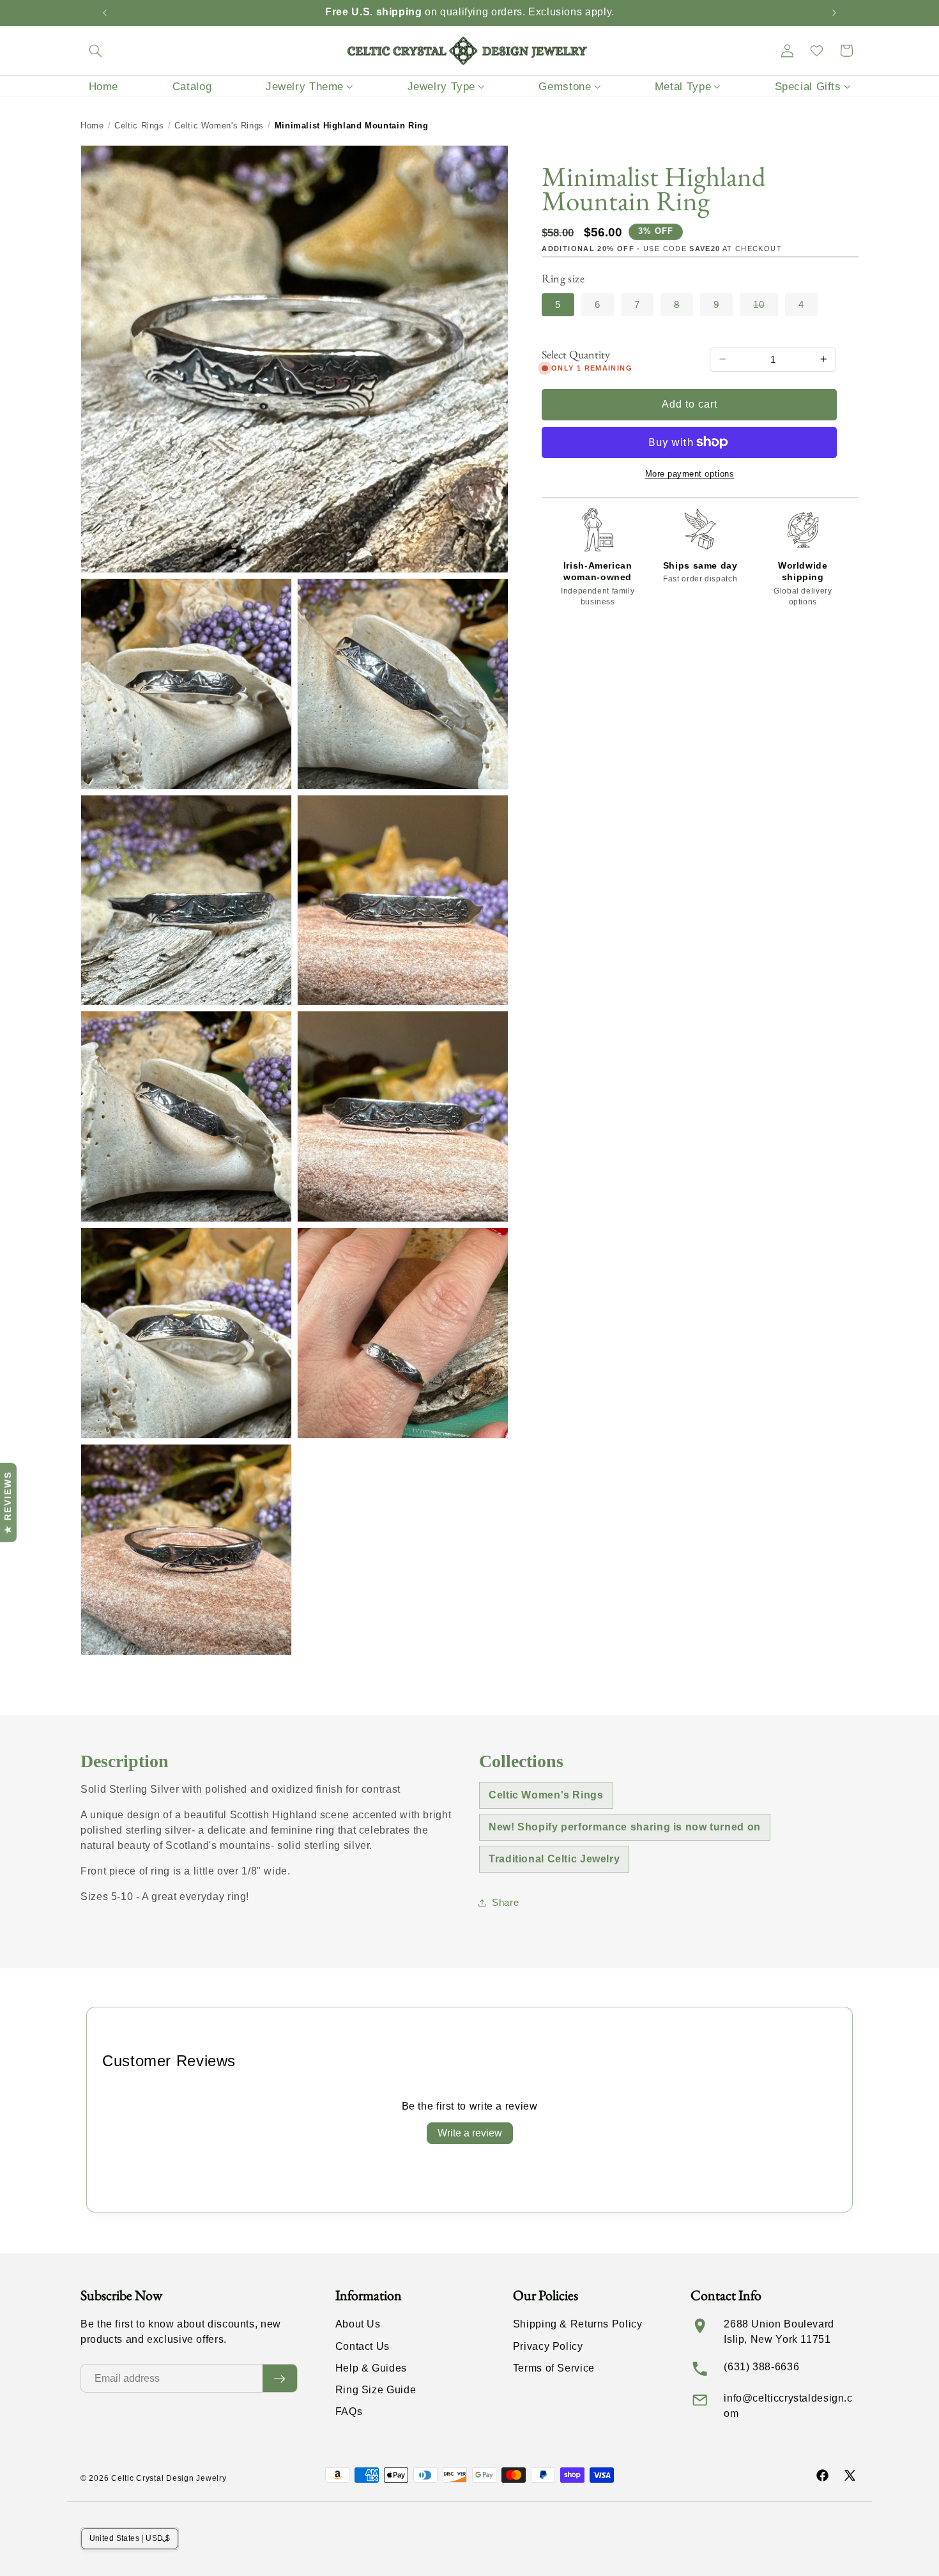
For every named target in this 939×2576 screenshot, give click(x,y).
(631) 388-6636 (761, 2367)
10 (766, 308)
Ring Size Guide (376, 2390)
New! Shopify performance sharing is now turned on (625, 1827)
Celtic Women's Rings (219, 126)
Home (92, 126)
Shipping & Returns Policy (578, 2324)
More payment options (690, 474)
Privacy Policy (548, 2346)
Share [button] (505, 1903)
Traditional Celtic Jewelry (554, 1859)
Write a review (470, 2133)
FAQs (349, 2411)
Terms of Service (554, 2368)
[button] (95, 50)
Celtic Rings (139, 126)
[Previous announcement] (105, 13)
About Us (358, 2324)
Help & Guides (371, 2368)
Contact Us (363, 2346)
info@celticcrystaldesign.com (788, 2406)
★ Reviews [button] (8, 1502)
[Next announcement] (834, 13)
